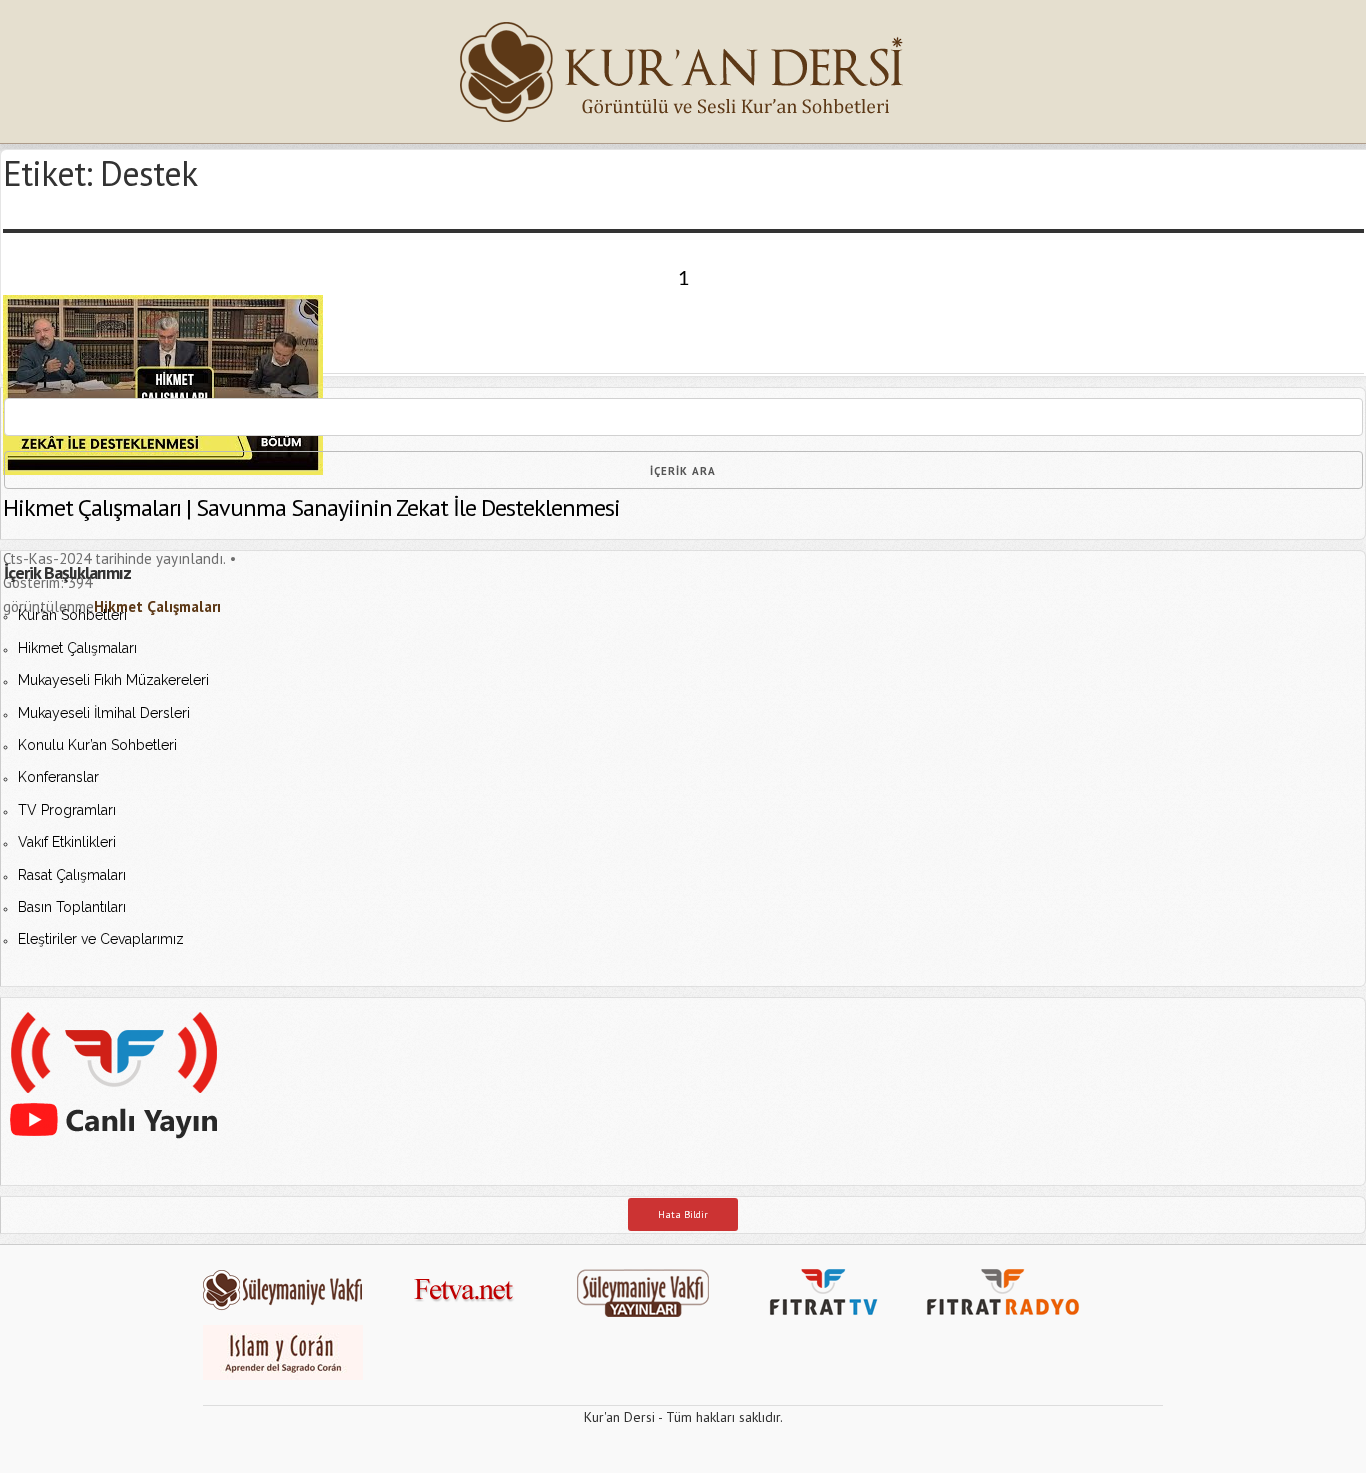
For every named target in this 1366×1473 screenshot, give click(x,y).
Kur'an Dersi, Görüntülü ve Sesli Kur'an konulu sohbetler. (683, 71)
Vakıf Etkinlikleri (67, 842)
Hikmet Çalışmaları (77, 648)
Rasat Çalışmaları (72, 875)
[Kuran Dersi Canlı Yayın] (114, 1166)
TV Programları (67, 810)
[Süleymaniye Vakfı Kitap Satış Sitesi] (653, 1316)
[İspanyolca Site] (283, 1376)
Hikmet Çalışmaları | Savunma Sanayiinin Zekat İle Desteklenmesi (311, 507)
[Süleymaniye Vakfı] (293, 1316)
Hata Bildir (683, 1214)
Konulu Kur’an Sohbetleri (97, 745)
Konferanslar (58, 777)
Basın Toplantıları (72, 907)
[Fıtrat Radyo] (1013, 1316)
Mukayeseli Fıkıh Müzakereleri (113, 680)
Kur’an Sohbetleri (72, 615)
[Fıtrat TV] (833, 1316)
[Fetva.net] (473, 1316)
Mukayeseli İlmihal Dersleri (104, 713)
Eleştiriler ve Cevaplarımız (101, 939)
